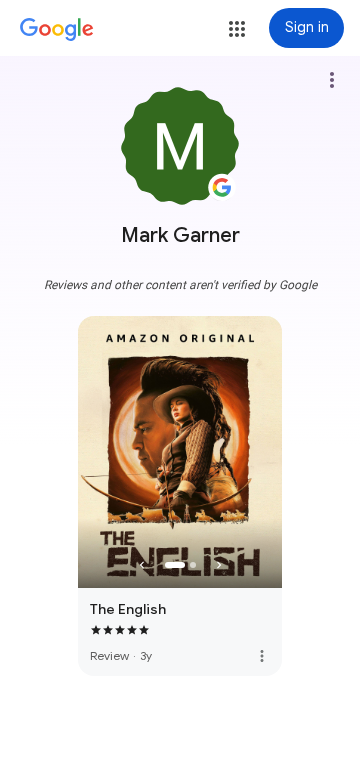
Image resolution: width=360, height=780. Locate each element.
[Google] (57, 30)
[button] (237, 29)
